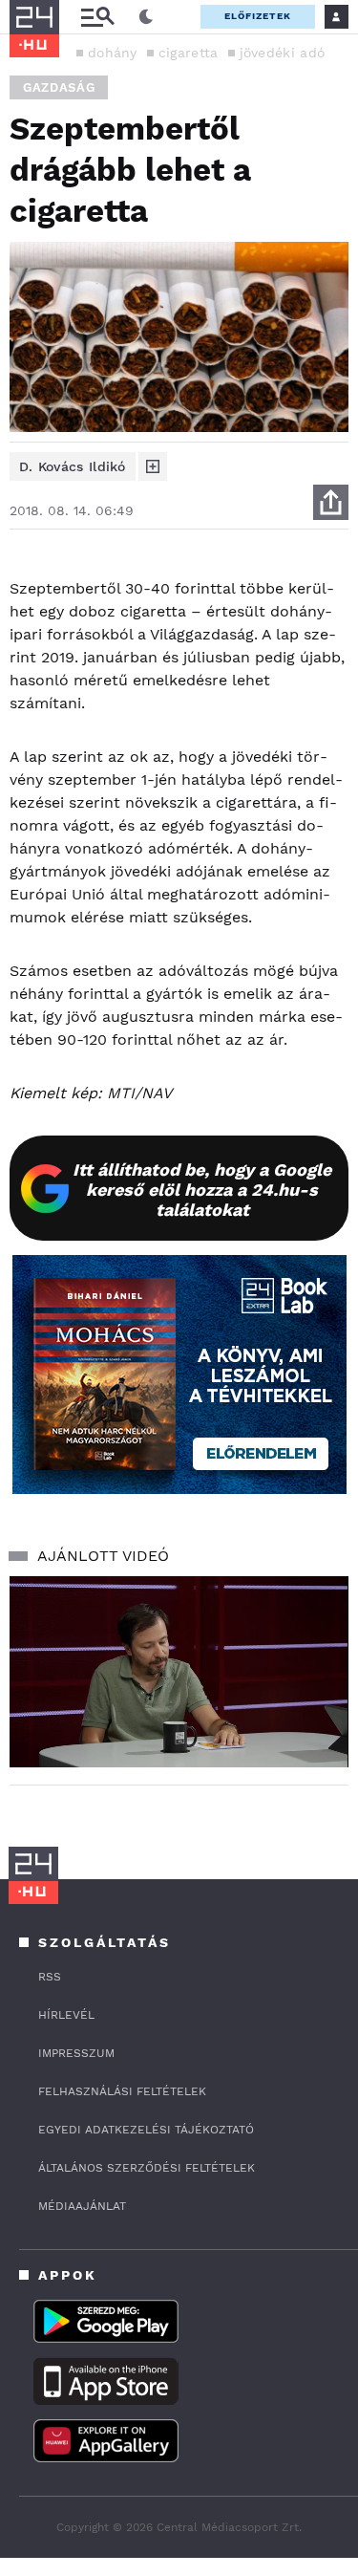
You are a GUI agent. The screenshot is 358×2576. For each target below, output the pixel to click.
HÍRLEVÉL (66, 2015)
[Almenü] (97, 17)
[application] (179, 1672)
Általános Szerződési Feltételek (147, 2168)
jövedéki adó (283, 53)
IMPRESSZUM (76, 2053)
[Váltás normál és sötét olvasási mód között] (146, 17)
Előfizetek (258, 16)
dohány (113, 53)
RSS (50, 1977)
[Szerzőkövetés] (153, 466)
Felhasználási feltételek (122, 2091)
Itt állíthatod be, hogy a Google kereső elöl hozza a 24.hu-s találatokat (202, 1190)
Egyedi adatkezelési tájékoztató (146, 2130)
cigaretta (189, 53)
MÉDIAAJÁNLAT (82, 2206)
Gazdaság (59, 87)
